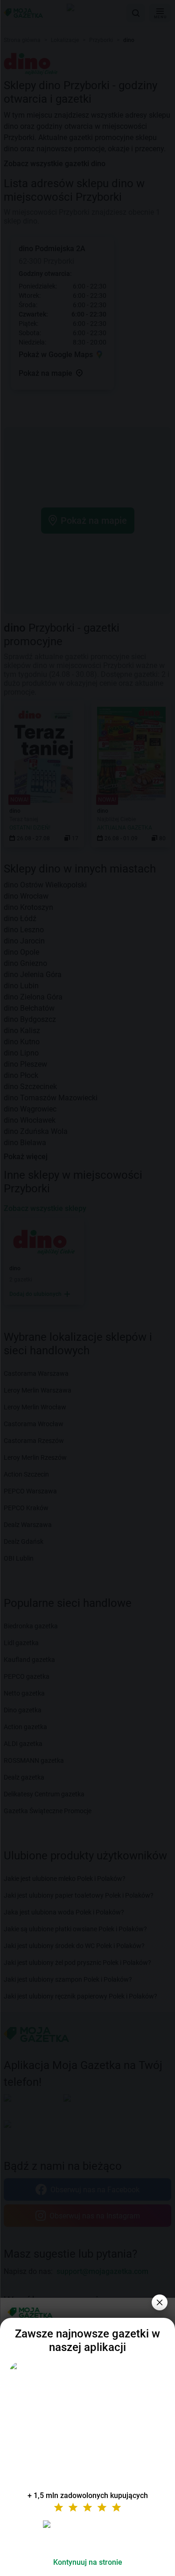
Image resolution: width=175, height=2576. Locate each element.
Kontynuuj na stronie (88, 2562)
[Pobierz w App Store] (88, 2535)
